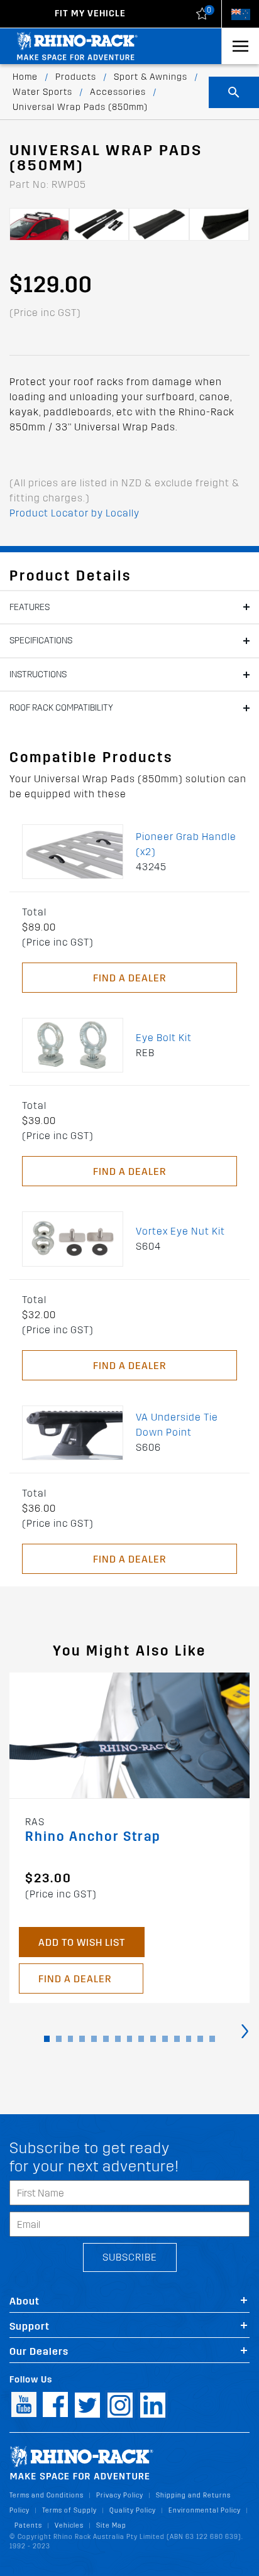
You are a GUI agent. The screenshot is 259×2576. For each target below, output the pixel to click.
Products (76, 77)
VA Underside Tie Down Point (177, 1425)
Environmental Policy (205, 2510)
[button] (47, 2039)
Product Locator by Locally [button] (74, 513)
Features (30, 607)
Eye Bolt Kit (164, 1038)
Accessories (118, 92)
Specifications (41, 641)
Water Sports (42, 92)
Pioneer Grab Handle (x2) (186, 844)
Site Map (111, 2525)
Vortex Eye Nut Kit (180, 1231)
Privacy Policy (120, 2495)
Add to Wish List (82, 1942)
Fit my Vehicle (90, 14)
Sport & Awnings (151, 77)
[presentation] (245, 2030)
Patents (28, 2525)
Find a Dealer (129, 978)
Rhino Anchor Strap (93, 1837)
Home (25, 77)
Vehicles (69, 2525)
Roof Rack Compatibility (61, 708)
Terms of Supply (69, 2510)
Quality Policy (133, 2510)
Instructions (38, 674)
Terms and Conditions (47, 2495)
